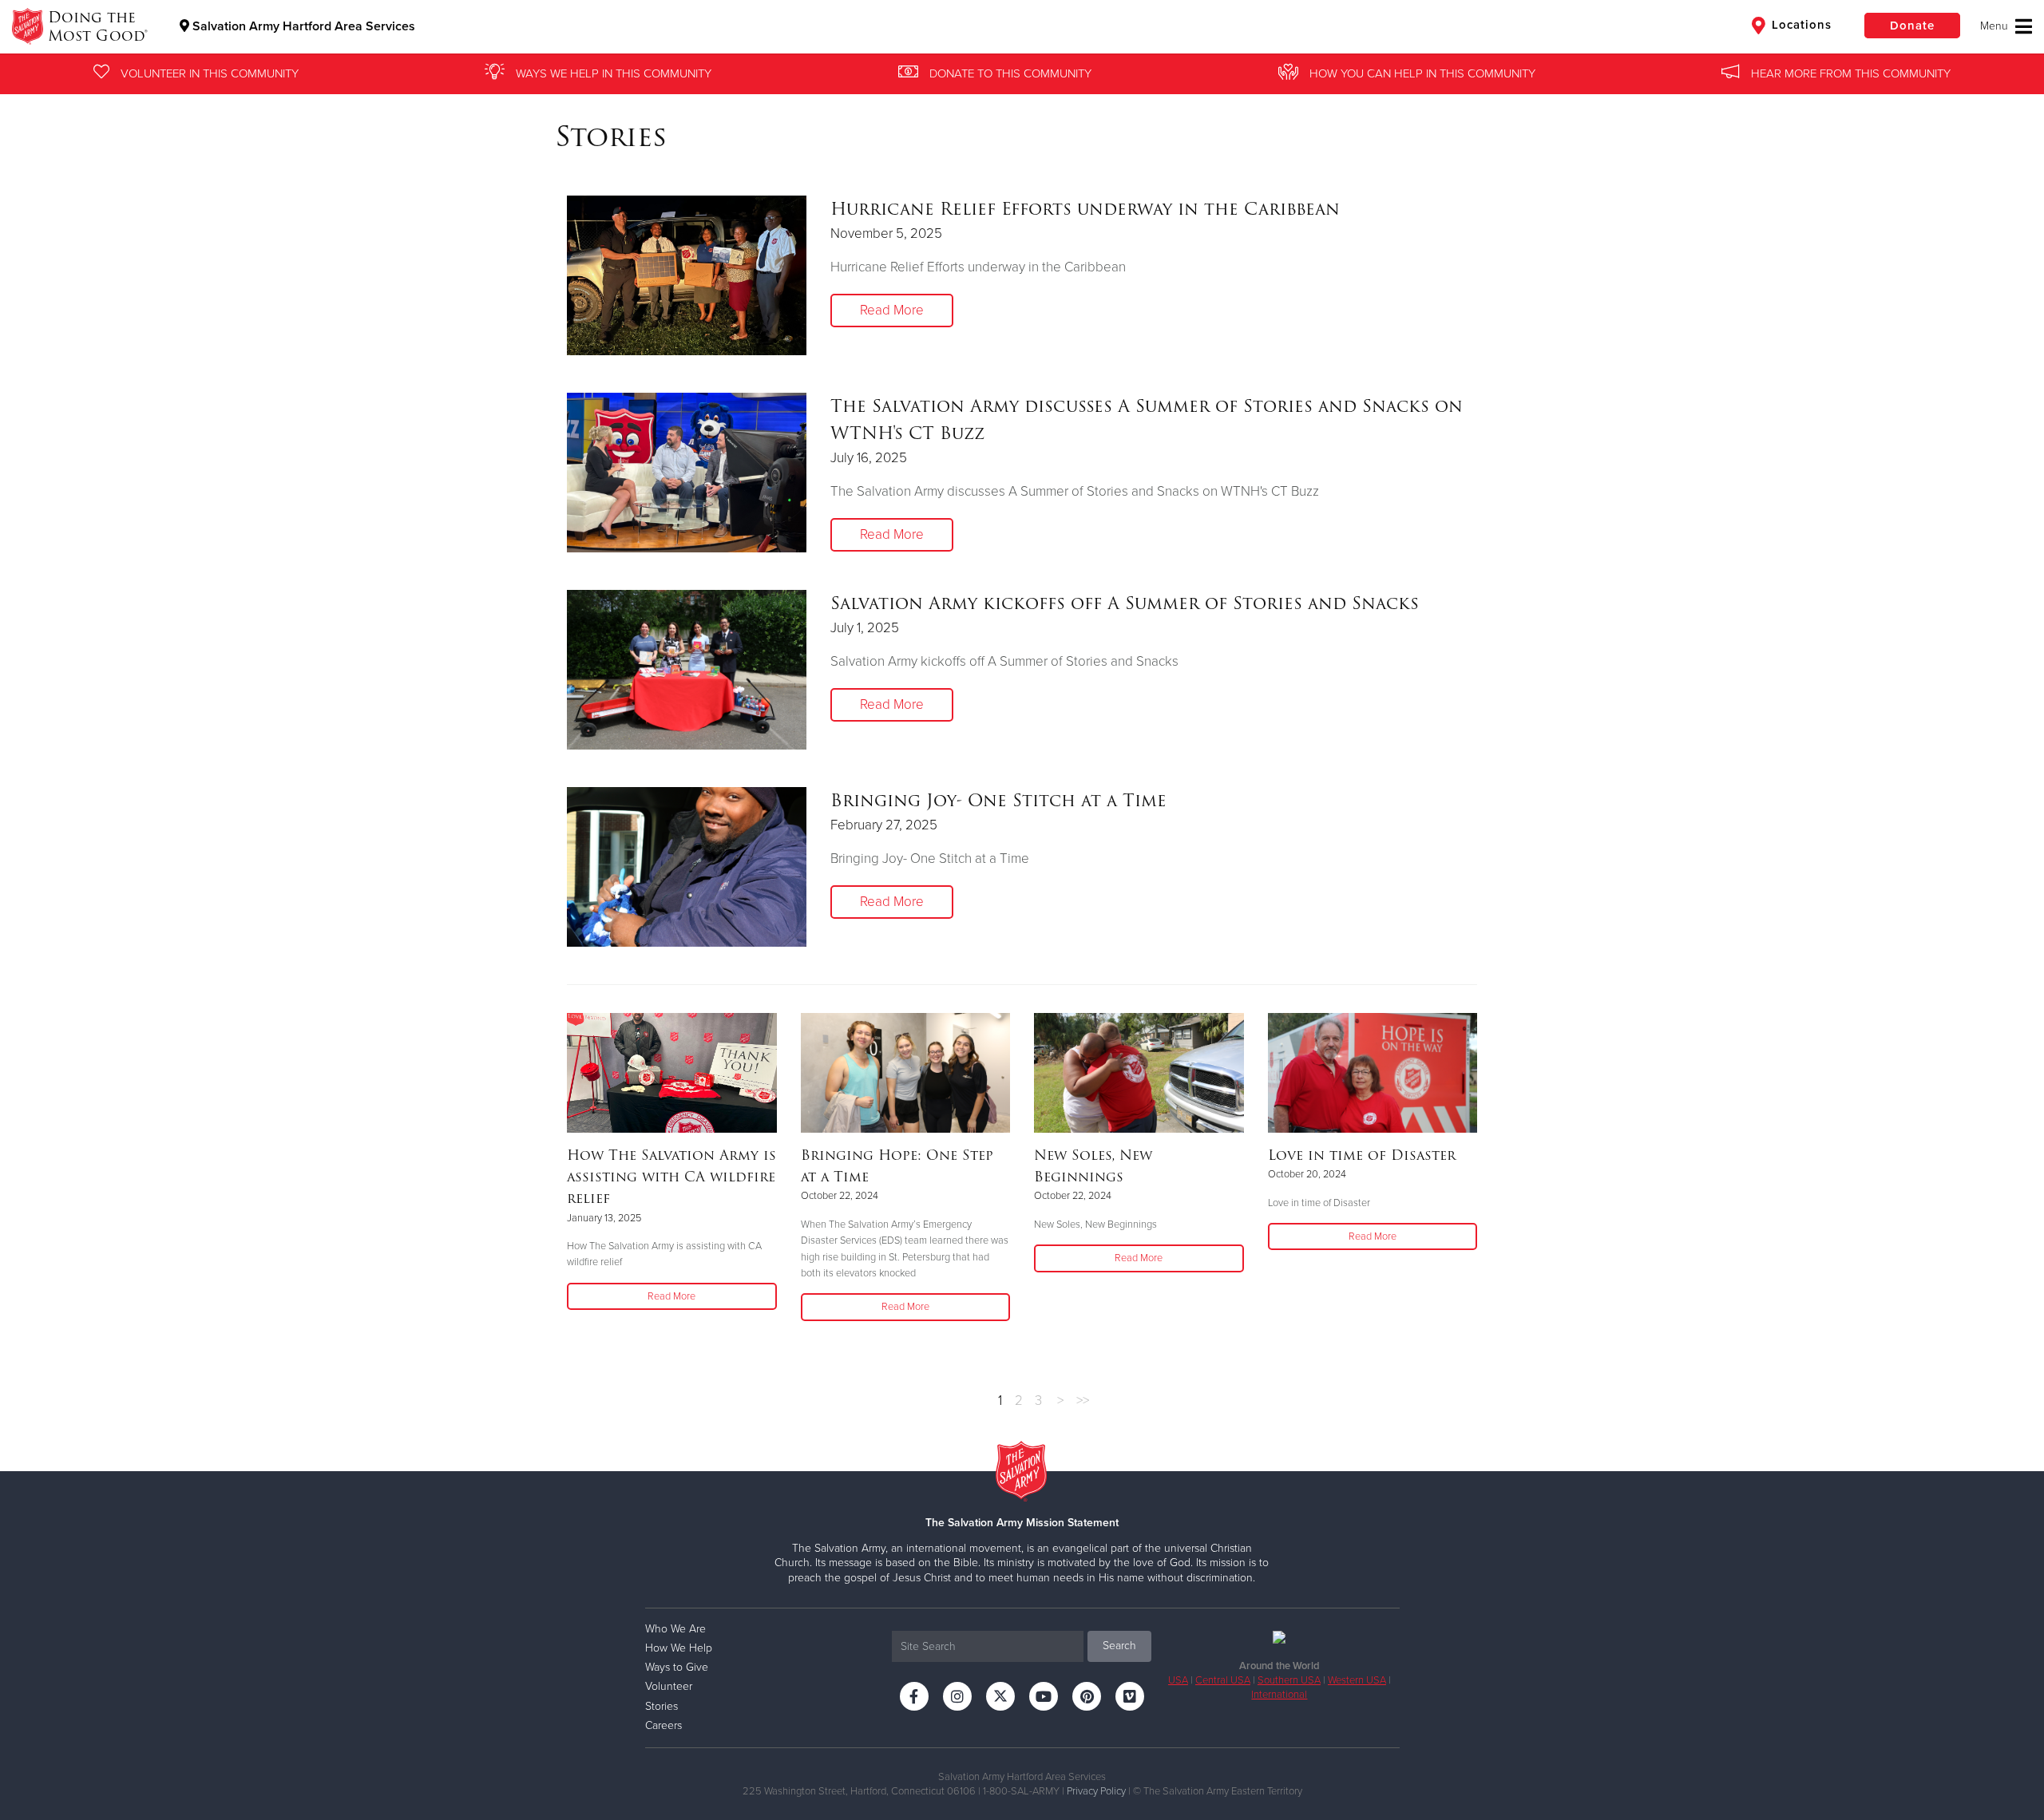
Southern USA (1289, 1680)
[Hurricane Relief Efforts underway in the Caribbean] (687, 275)
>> (1083, 1401)
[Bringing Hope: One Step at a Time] (906, 1073)
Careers (664, 1725)
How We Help (679, 1648)
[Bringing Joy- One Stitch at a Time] (687, 867)
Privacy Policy (1096, 1791)
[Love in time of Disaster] (1373, 1073)
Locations (1800, 25)
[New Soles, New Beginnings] (1139, 1073)
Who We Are (675, 1629)
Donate (1912, 26)
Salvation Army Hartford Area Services (302, 26)
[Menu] (2006, 26)
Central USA (1223, 1680)
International (1279, 1695)
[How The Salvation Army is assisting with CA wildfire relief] (672, 1073)
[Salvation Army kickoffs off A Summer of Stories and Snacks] (687, 670)
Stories (662, 1706)
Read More (892, 310)
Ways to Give (677, 1667)
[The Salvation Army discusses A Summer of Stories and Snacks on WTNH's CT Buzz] (687, 473)
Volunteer (669, 1686)
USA (1178, 1680)
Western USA (1357, 1680)
